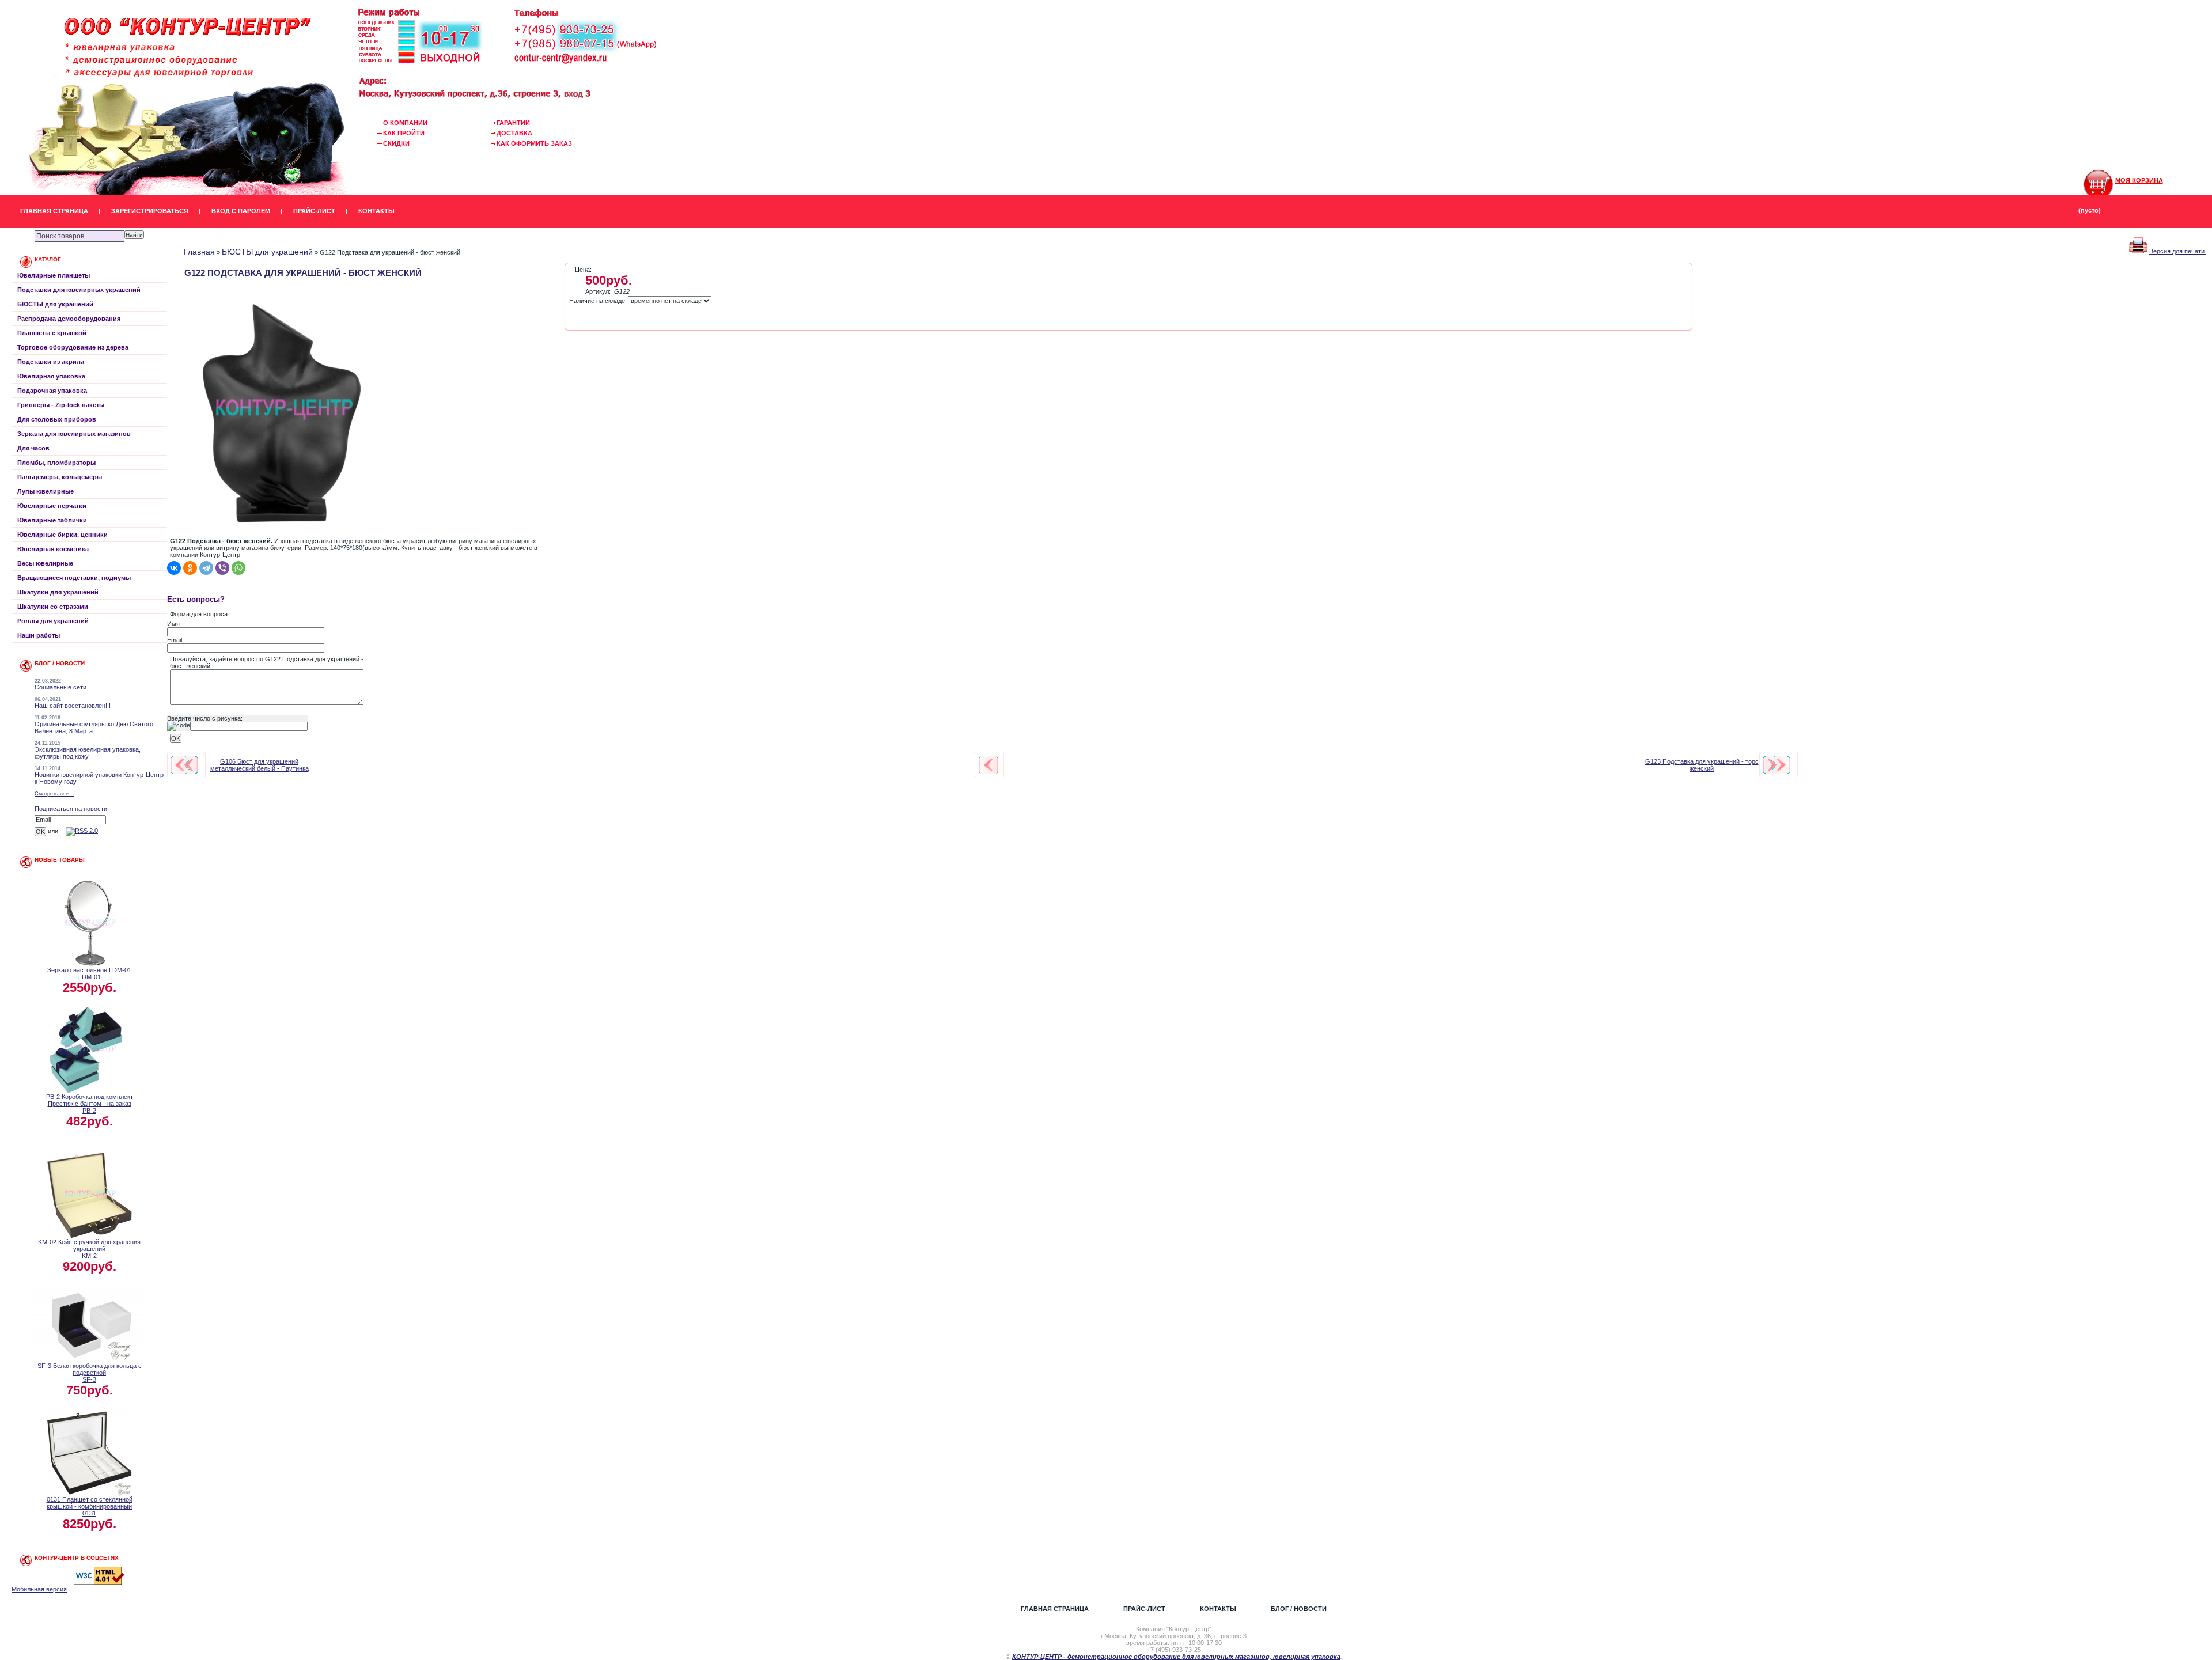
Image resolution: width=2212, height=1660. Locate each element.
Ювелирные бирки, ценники (63, 535)
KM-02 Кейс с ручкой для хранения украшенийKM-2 (89, 1249)
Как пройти (404, 133)
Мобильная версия (39, 1589)
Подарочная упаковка (52, 391)
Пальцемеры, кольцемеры (60, 477)
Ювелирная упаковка (51, 376)
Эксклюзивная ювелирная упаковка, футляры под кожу (88, 753)
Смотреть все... (54, 794)
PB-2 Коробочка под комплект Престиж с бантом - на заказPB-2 (90, 1104)
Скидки (396, 143)
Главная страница (54, 211)
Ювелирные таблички (52, 520)
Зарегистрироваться (150, 211)
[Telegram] (206, 568)
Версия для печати (2178, 251)
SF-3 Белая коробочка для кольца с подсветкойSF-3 (90, 1373)
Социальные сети (60, 687)
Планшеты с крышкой (52, 333)
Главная (199, 252)
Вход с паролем (241, 211)
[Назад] (988, 765)
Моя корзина (2139, 180)
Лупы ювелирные (46, 491)
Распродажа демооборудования (69, 319)
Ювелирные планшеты (54, 275)
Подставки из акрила (51, 362)
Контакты (376, 211)
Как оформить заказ (534, 143)
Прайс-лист (314, 211)
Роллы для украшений (53, 621)
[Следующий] (1777, 765)
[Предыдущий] (184, 765)
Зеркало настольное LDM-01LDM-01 (89, 973)
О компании (405, 123)
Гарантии (513, 123)
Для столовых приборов (57, 419)
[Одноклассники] (190, 568)
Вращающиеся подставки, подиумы (74, 578)
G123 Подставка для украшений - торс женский (1702, 765)
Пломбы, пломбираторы (56, 463)
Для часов (33, 448)
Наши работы (39, 635)
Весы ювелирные (45, 563)
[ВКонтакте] (174, 568)
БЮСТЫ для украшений (55, 304)
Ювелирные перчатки (52, 506)
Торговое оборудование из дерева (73, 347)
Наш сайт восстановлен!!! (73, 706)
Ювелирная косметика (53, 549)
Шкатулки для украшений (58, 592)
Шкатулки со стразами (53, 607)
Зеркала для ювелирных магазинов (74, 434)
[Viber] (222, 568)
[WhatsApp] (238, 568)
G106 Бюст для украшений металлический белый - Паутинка (260, 765)
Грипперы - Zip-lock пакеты (61, 405)
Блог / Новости (1299, 1609)
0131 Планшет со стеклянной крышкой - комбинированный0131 (90, 1506)
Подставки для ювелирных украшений (79, 290)
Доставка (514, 133)
